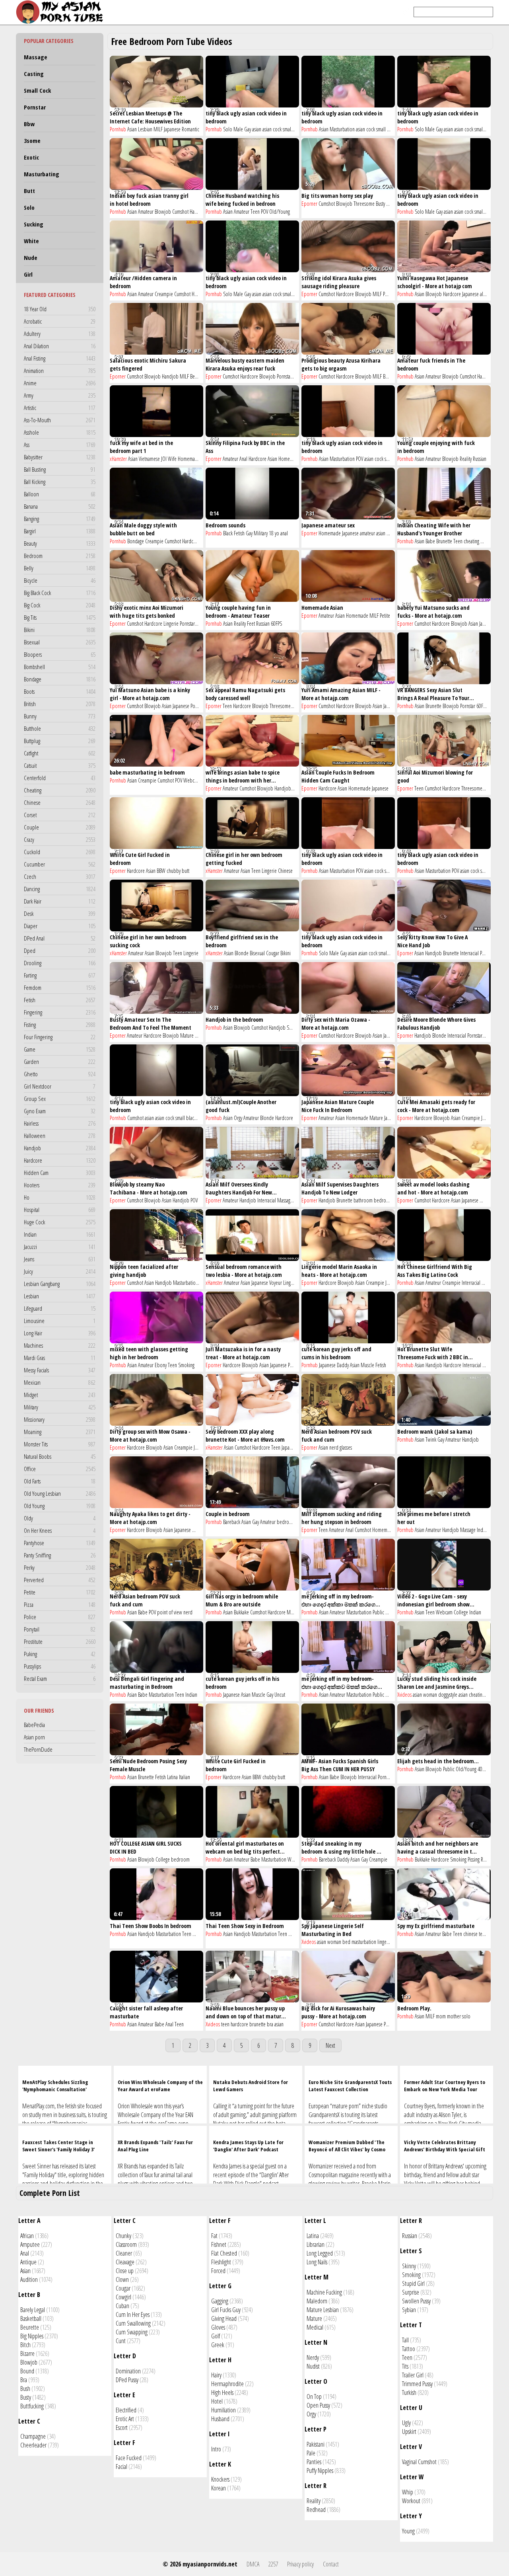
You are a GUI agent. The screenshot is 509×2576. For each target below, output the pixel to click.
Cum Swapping (132, 2332)
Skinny (409, 2266)
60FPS (276, 624)
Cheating (60, 790)
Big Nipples (32, 2336)
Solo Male (233, 129)
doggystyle (448, 1695)
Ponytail (60, 1629)
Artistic (60, 408)
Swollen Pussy (416, 2301)
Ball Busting (60, 469)
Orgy (238, 1118)
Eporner (309, 204)
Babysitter (60, 457)
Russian (480, 459)
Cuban (122, 2306)
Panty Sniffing (60, 1555)
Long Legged (320, 2253)
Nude (31, 258)
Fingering (60, 1012)
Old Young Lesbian (60, 1493)
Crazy (60, 839)
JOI (164, 459)
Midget (60, 1395)
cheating (477, 1695)
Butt (29, 191)
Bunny (60, 716)
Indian (60, 1234)
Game (60, 1049)
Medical (315, 2327)
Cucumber (60, 864)
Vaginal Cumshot (419, 2462)
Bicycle (60, 580)
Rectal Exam (60, 1678)
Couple (60, 827)
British (60, 704)
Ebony (161, 1365)
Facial (121, 2467)
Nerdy (313, 2357)
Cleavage (125, 2262)
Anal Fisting (60, 358)
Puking (60, 1654)
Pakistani (316, 2444)
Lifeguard (60, 1308)
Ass (60, 445)
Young (408, 2531)
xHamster (118, 459)
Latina (487, 1283)
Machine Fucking (324, 2292)
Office (60, 1469)
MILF (158, 129)
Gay (248, 129)
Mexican (60, 1382)
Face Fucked (129, 2458)
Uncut (280, 1695)
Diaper (60, 926)
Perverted (60, 1580)
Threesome (364, 204)
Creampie (164, 294)
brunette (257, 2024)
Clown (122, 2279)
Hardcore (60, 1160)
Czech (60, 876)
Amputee (30, 2244)
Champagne (33, 2436)
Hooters (60, 1185)
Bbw (29, 124)
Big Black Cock (60, 593)
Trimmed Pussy (417, 2384)
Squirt (391, 1612)
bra (270, 2024)
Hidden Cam (60, 1173)
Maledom (317, 2301)
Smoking (295, 1027)
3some (32, 141)
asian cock (272, 129)
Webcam (192, 780)
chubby (174, 871)
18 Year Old (60, 309)
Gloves (218, 2327)
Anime (60, 383)
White (31, 241)
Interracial (469, 953)
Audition (29, 2279)
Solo (29, 207)
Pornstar (35, 107)
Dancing (60, 889)
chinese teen (475, 1934)
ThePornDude (38, 1749)
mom (441, 2016)
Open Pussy (318, 2405)
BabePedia (34, 1725)
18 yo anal (278, 533)
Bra (24, 2380)
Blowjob (163, 212)
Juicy (60, 1271)
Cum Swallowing (133, 2323)
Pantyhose (60, 1543)
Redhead (316, 2510)
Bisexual (60, 642)
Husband (220, 2419)
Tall (405, 2340)
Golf (216, 2336)
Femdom (60, 987)
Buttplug (60, 741)
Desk (60, 913)
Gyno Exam (60, 1111)
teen (225, 2024)
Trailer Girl (413, 2375)
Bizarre (27, 2354)
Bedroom (60, 556)
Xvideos (404, 1695)
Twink (431, 1439)
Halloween (60, 1136)
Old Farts (60, 1481)
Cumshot (180, 212)
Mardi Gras (60, 1358)
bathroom (363, 1200)
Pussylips (60, 1666)
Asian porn (34, 1737)
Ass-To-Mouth (60, 420)
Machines (60, 1345)
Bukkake (241, 1612)
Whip (408, 2492)
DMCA (253, 2564)
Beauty (60, 543)
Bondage (60, 679)
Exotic (31, 157)
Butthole (60, 728)
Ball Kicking (60, 482)
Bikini (60, 630)
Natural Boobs (60, 1456)
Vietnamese (149, 459)
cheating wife (476, 541)
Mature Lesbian (323, 2310)
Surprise (411, 2292)
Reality (466, 459)
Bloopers (60, 654)
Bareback (232, 1522)
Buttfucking (32, 2406)
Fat (214, 2236)
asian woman (425, 1695)
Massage (36, 57)
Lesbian (60, 1296)
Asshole (60, 432)
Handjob (60, 1148)
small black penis (299, 129)
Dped (60, 950)
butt (186, 871)
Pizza (60, 1604)
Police (60, 1617)
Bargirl (60, 531)
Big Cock (60, 605)
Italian (185, 1777)
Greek (218, 2345)
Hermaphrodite (227, 2384)
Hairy (216, 2375)
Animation (60, 371)
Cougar (273, 953)
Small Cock (37, 90)
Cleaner (124, 2253)
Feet (251, 624)
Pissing (474, 1859)
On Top (314, 2396)
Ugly (406, 2423)
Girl (28, 274)
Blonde (242, 953)
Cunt (121, 2341)
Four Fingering (60, 1037)
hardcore (239, 2024)
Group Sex (60, 1099)
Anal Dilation (60, 346)
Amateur (146, 212)
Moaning (60, 1432)
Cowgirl (123, 2297)
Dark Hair (60, 901)
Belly (60, 568)
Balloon (60, 494)
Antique (28, 2262)
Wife (172, 459)
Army (60, 395)
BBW (161, 871)
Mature (187, 1035)
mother (454, 2016)
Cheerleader (33, 2445)
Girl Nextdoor (60, 1086)
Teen (255, 212)
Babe (430, 541)
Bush (25, 2389)
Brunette (444, 541)
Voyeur (276, 1283)
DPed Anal (60, 938)
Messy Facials (60, 1370)
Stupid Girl (413, 2283)
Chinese (60, 802)
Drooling (60, 963)
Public (378, 1612)
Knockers (220, 2479)
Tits (405, 2366)
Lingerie (171, 624)
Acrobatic (60, 321)
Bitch (25, 2345)
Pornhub (118, 129)
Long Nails (317, 2262)
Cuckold (60, 852)
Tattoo (409, 2349)
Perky (60, 1567)
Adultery (60, 334)
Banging (60, 519)
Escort (122, 2428)
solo (466, 2016)
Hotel (217, 2401)
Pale (311, 2453)
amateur (367, 533)
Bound (27, 2371)
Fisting (60, 1025)
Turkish (409, 2393)
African (27, 2236)
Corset (60, 815)
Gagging (220, 2301)
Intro (216, 2449)
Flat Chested (224, 2253)
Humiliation (223, 2410)
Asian (132, 129)
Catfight (60, 753)
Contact (331, 2564)
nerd (334, 1447)
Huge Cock (60, 1222)
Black (228, 533)
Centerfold (60, 778)
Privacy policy (300, 2564)
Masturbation (342, 129)
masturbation (364, 1942)
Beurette (30, 2327)
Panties (314, 2462)
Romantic (190, 129)
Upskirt (409, 2432)
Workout (411, 2501)
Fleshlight (221, 2262)
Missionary (60, 1419)
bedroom (383, 1200)
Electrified (126, 2410)
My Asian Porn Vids (62, 12)
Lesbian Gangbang (60, 1284)
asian (257, 129)
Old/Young (280, 212)
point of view (170, 1612)
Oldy (60, 1518)
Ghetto (60, 1074)
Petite (60, 1592)
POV (264, 212)
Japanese (172, 129)
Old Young (60, 1506)
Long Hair (60, 1333)
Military (60, 1407)
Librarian (316, 2244)
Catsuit (60, 765)
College (461, 1612)
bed (346, 1942)
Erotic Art (125, 2419)
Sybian (409, 2310)
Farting (60, 975)
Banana (60, 506)
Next (330, 2045)
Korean (219, 2488)
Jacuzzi (60, 1247)
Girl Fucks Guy (226, 2310)
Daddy (343, 1365)
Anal (243, 459)
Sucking (34, 224)
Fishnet (219, 2244)
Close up (125, 2271)
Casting (34, 74)
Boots (60, 691)
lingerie (385, 1942)
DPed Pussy (127, 2380)
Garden (60, 1062)
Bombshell (60, 667)
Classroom (126, 2244)
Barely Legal (33, 2310)
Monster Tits (60, 1444)
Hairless (60, 1123)
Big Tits (60, 617)
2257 (273, 2564)
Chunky (123, 2236)
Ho (60, 1197)
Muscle (367, 1365)
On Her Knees (60, 1530)
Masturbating (42, 174)
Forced (218, 2271)
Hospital (60, 1210)
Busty (380, 204)
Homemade (189, 459)
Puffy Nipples (320, 2471)
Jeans (60, 1259)
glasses (346, 1447)
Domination (128, 2371)
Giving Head (224, 2318)
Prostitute (60, 1641)
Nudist (313, 2366)
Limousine (60, 1321)
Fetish (60, 1000)
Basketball (31, 2318)
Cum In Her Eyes (133, 2314)
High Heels (222, 2393)
